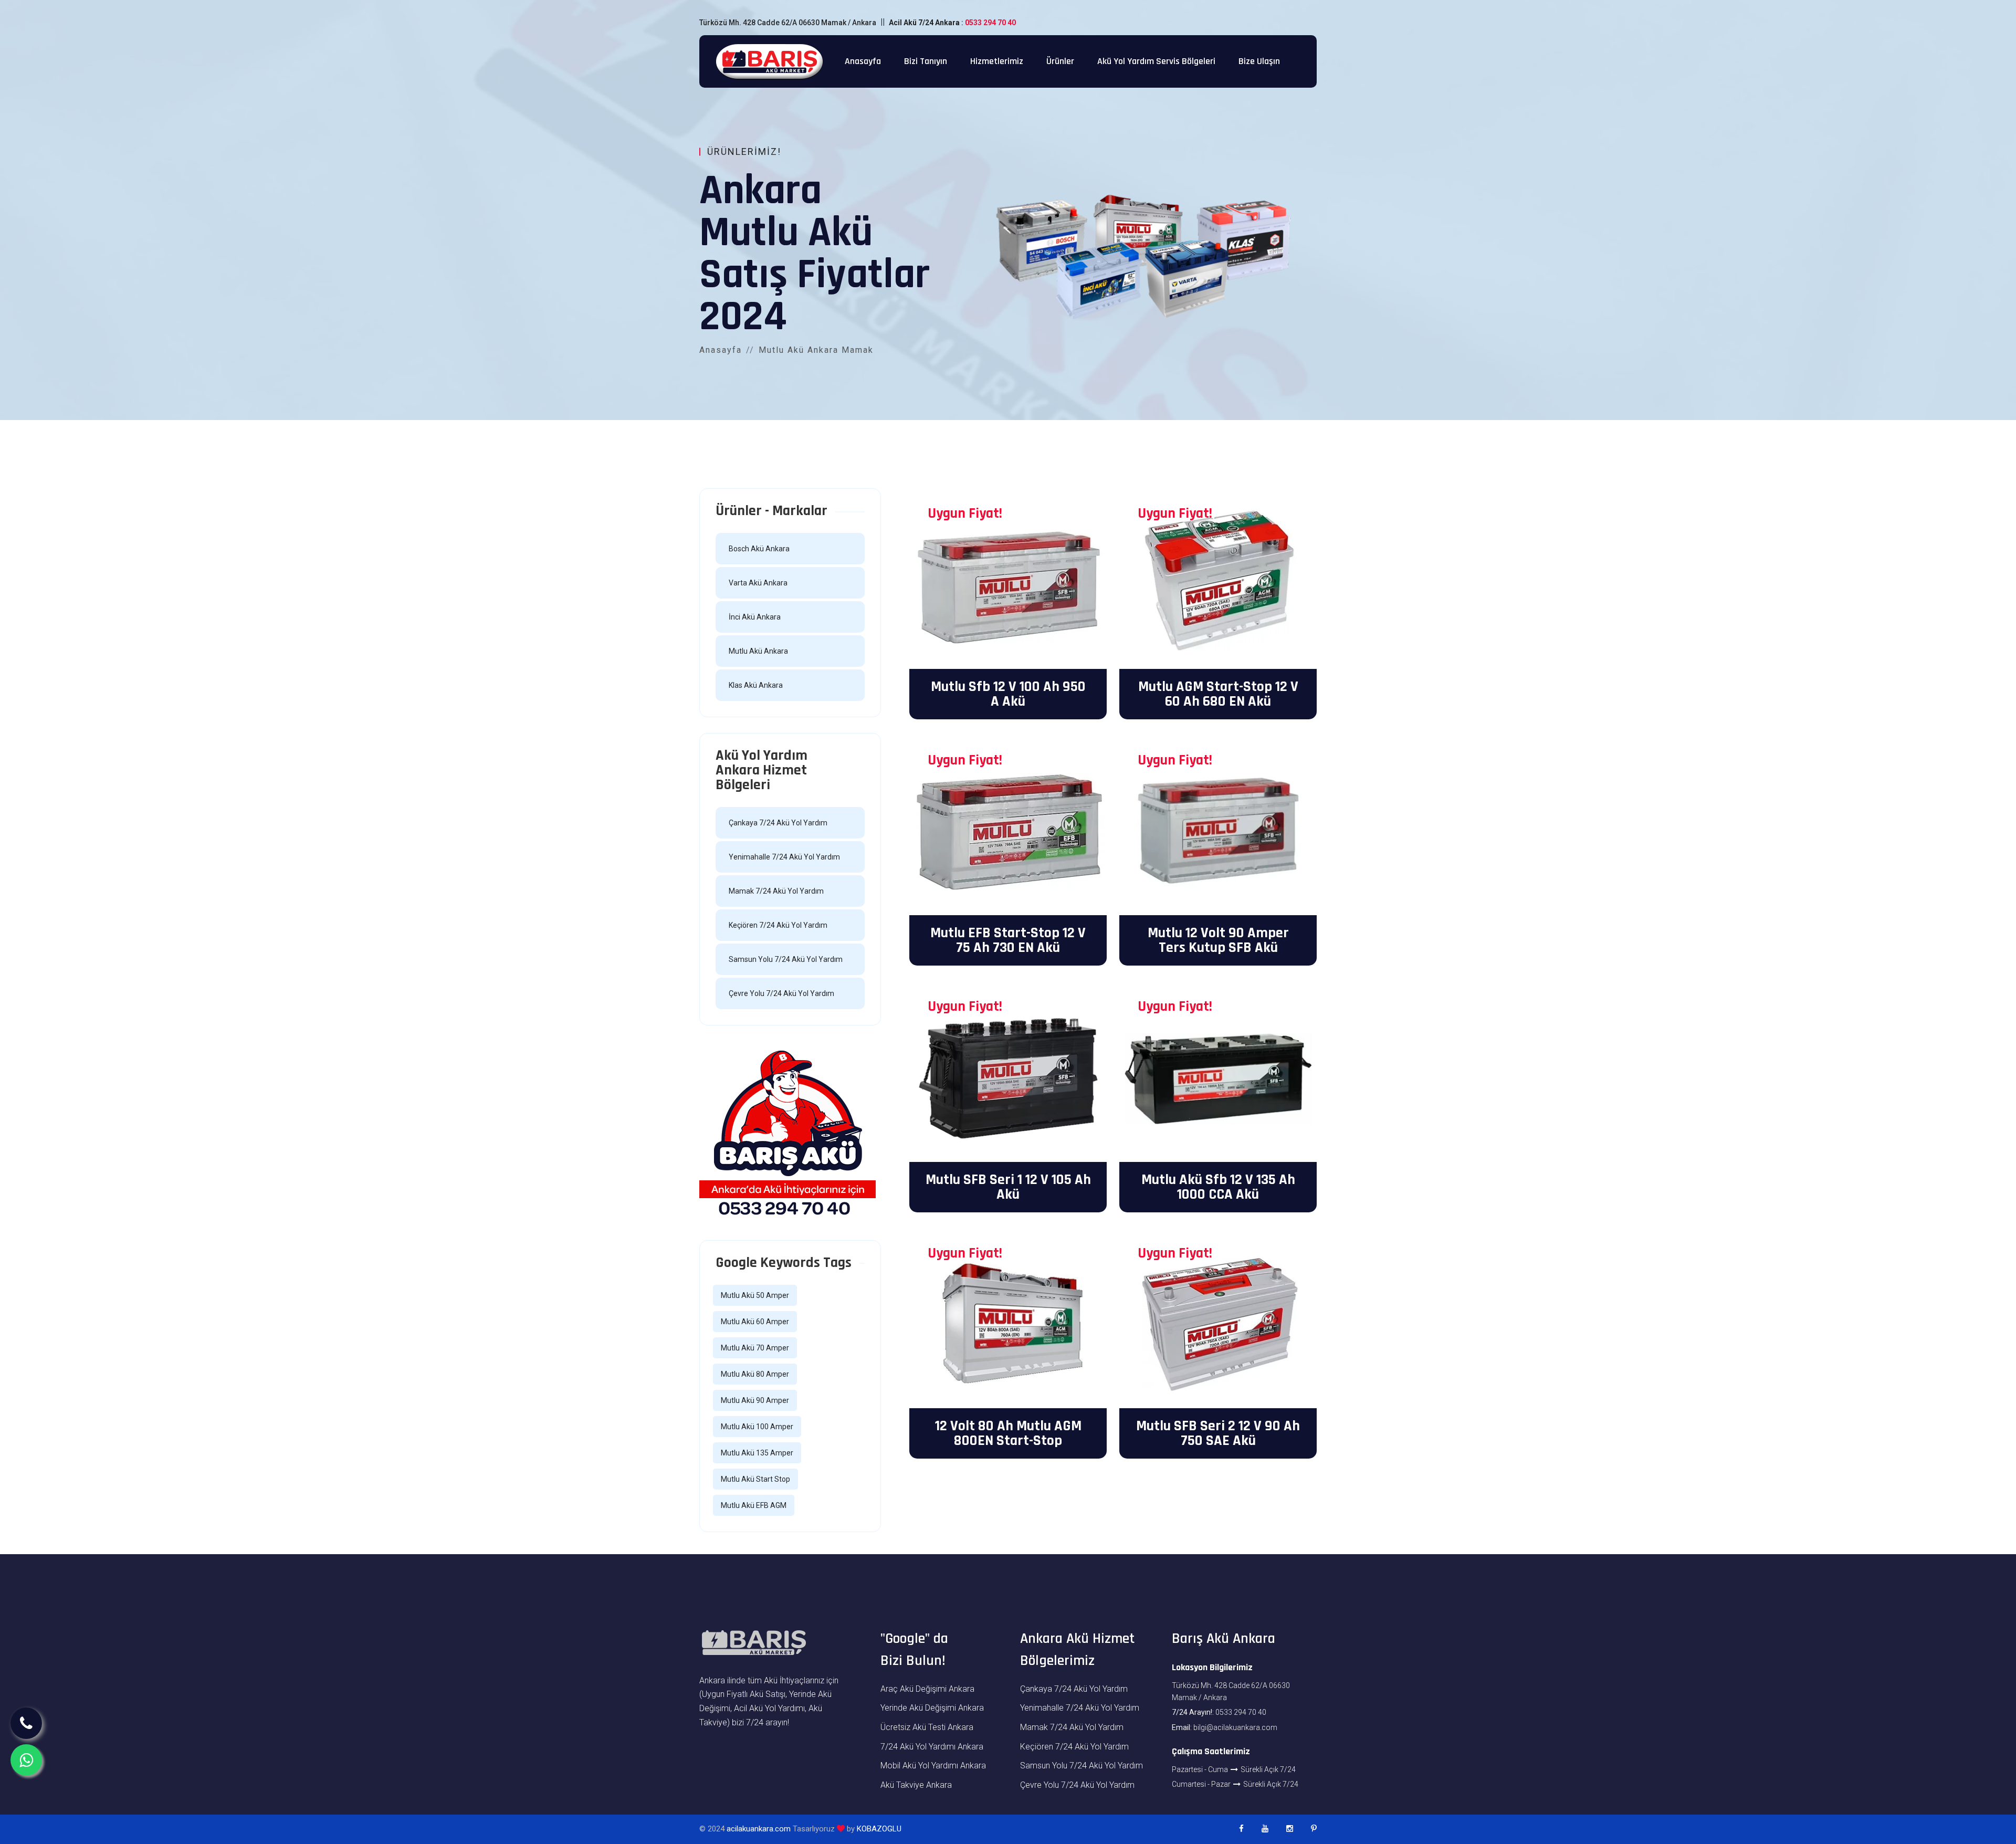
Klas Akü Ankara (756, 685)
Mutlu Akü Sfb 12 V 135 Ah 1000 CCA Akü (1218, 1187)
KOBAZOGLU (879, 1829)
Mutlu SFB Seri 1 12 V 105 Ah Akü (1008, 1187)
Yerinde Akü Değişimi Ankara (932, 1708)
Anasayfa (863, 61)
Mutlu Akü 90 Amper (755, 1400)
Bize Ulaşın (1259, 61)
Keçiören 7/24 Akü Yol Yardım (778, 925)
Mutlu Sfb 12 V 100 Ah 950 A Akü (1008, 694)
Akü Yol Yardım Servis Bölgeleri (1156, 61)
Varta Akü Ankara (758, 583)
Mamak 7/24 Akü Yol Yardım (776, 891)
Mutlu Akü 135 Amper (757, 1453)
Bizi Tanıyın (926, 61)
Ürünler (1060, 61)
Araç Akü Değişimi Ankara (927, 1689)
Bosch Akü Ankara (759, 549)
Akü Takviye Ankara (916, 1785)
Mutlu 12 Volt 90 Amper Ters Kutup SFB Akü (1218, 940)
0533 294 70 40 (990, 23)
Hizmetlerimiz (997, 61)
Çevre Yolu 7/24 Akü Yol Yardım (781, 993)
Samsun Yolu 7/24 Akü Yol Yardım (786, 959)
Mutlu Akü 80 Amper (755, 1374)
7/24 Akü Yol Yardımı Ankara (932, 1747)
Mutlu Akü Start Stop (755, 1479)
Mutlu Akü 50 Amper (755, 1295)
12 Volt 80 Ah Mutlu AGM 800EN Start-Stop (1008, 1433)
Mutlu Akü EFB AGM (754, 1505)
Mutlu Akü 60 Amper (755, 1322)
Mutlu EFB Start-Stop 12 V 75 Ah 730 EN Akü (1008, 940)
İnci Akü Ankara (755, 617)
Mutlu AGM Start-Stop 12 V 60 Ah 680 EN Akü (1218, 694)
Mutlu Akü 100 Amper (757, 1427)
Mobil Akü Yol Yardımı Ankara (933, 1766)
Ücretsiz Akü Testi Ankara (927, 1727)
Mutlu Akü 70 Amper (755, 1348)
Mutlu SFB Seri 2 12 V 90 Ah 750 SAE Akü (1218, 1433)
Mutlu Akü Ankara (758, 651)
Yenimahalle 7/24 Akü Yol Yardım (784, 857)
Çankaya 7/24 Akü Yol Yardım (778, 823)
